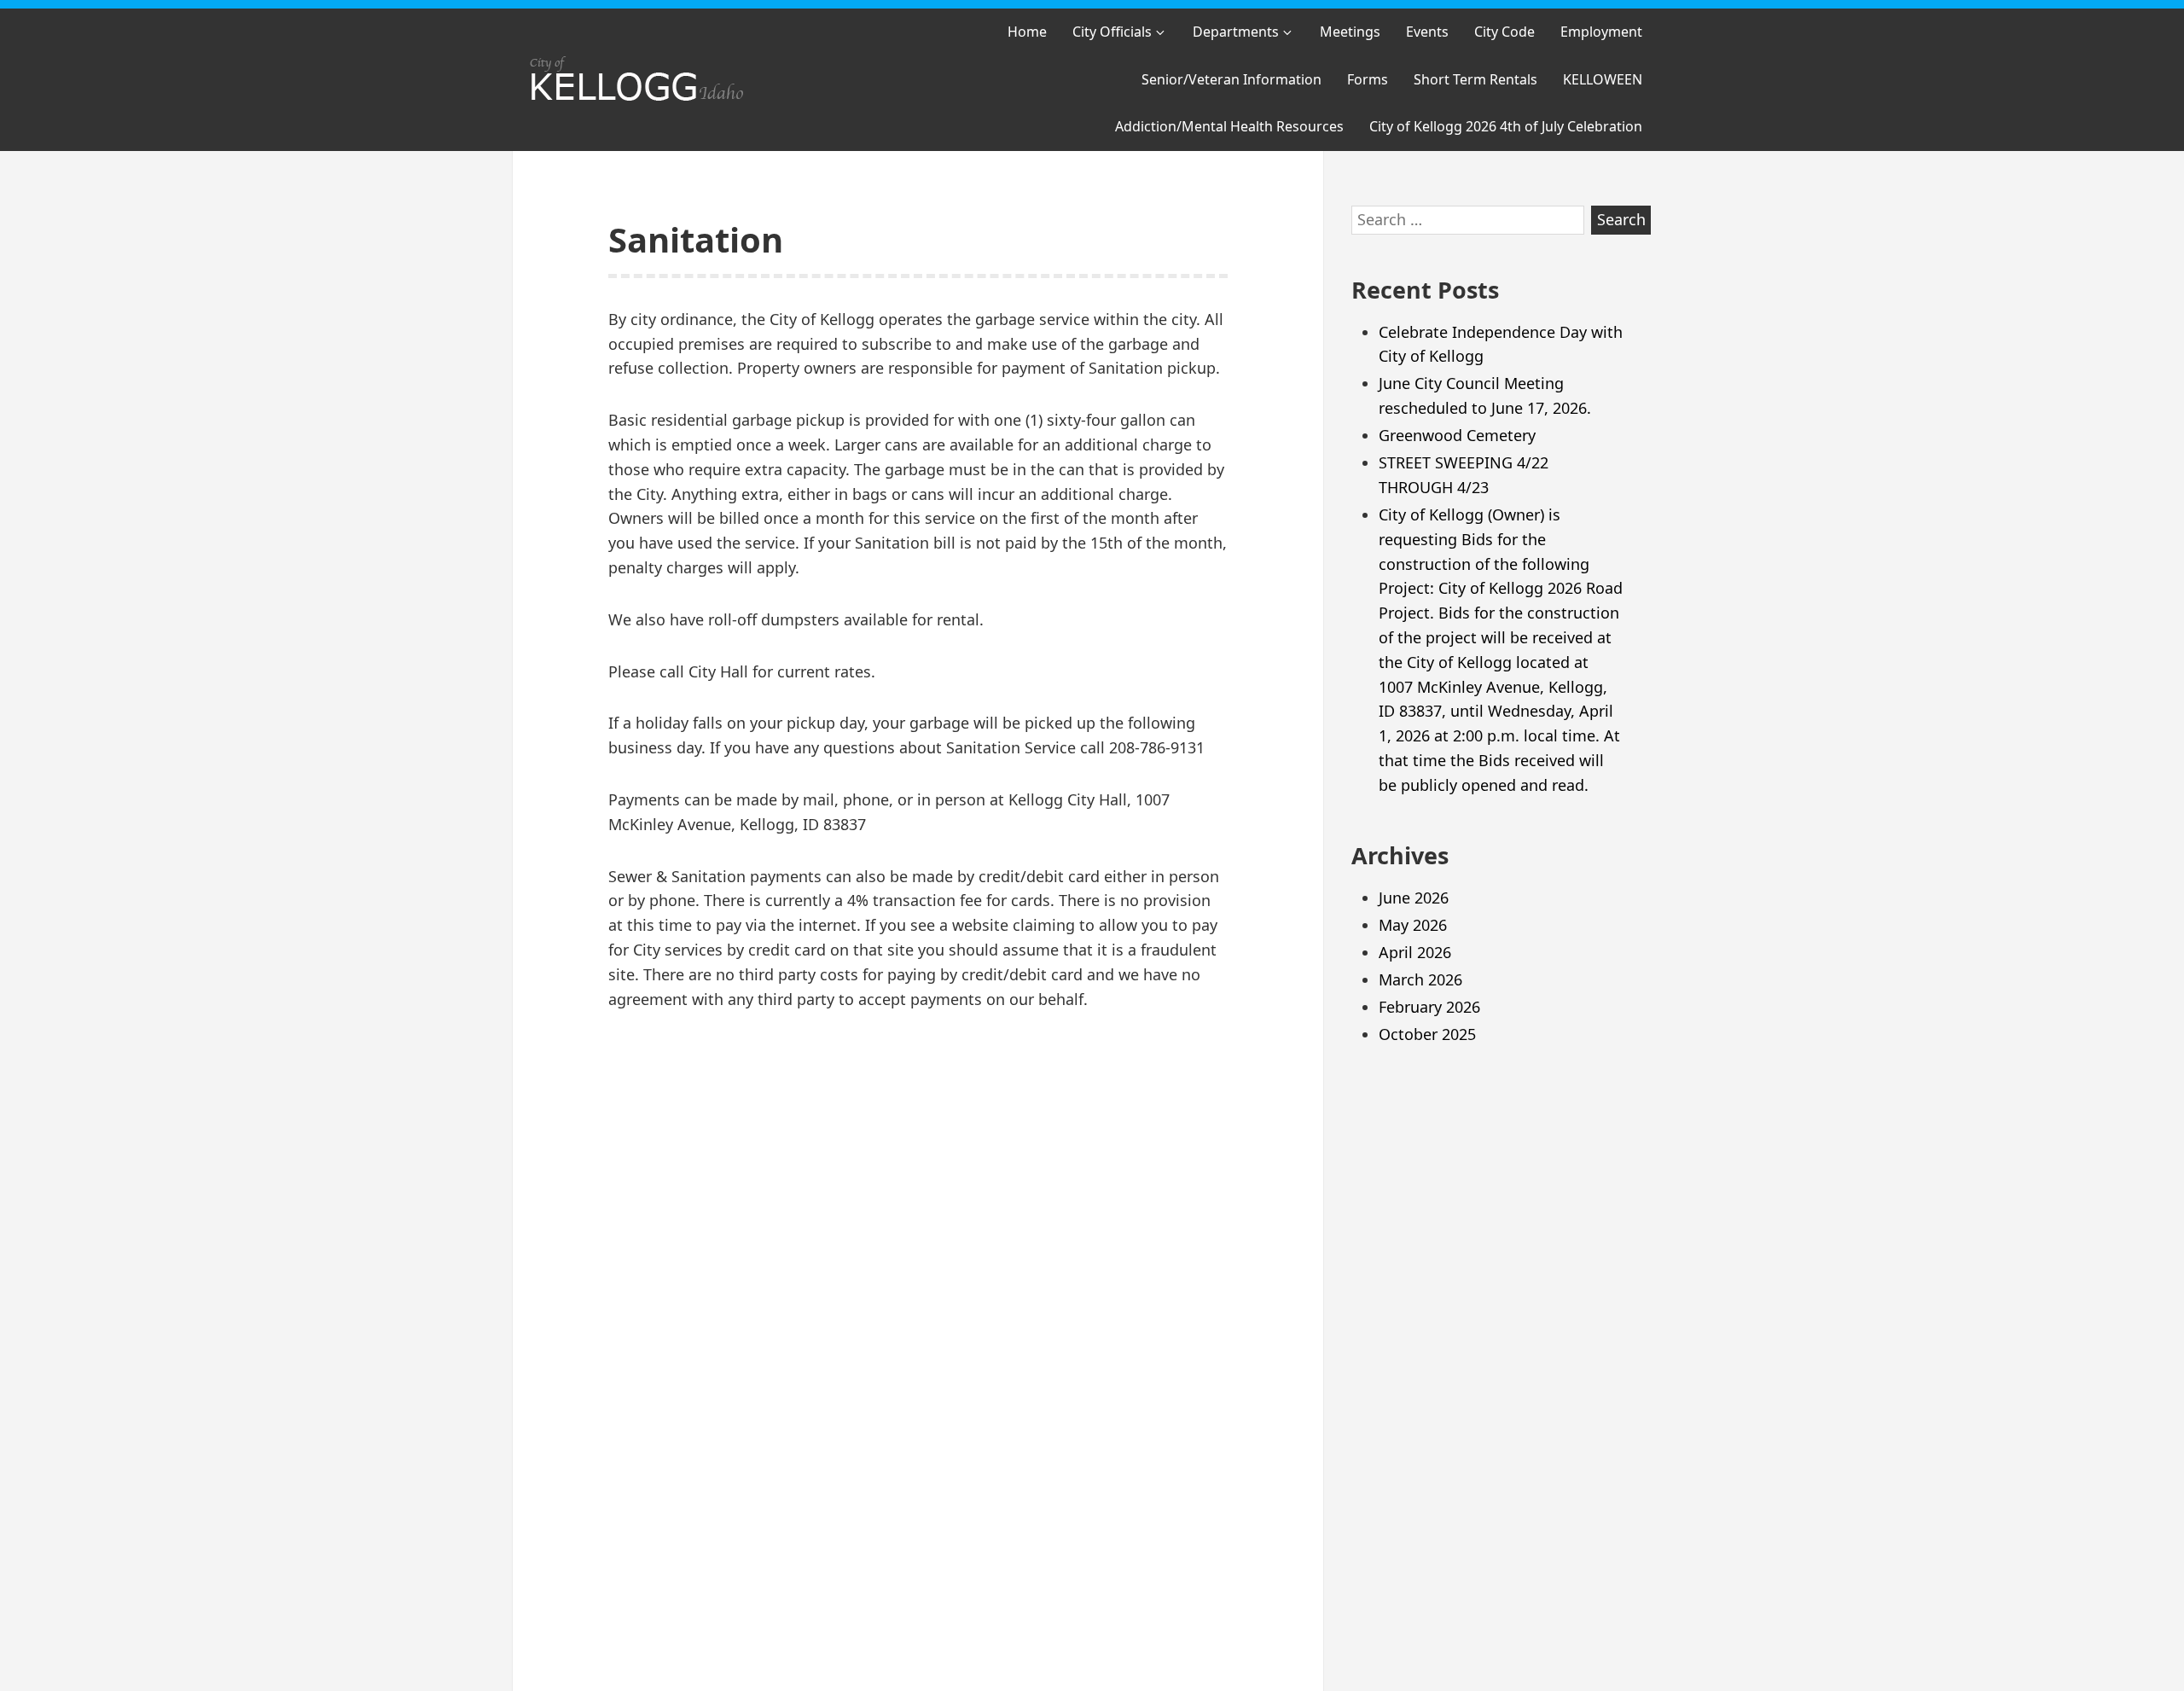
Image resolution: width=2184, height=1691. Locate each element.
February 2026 (1429, 1007)
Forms (1368, 79)
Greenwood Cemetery (1457, 435)
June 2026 (1414, 898)
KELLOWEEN (1603, 79)
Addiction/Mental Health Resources (1229, 126)
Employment (1601, 32)
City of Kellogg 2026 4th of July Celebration (1506, 126)
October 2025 (1427, 1034)
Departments (1236, 32)
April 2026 (1415, 952)
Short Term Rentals (1475, 79)
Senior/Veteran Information (1231, 79)
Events (1427, 32)
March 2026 (1420, 979)
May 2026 (1413, 925)
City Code (1504, 32)
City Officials (1112, 32)
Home (1027, 32)
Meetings (1350, 32)
